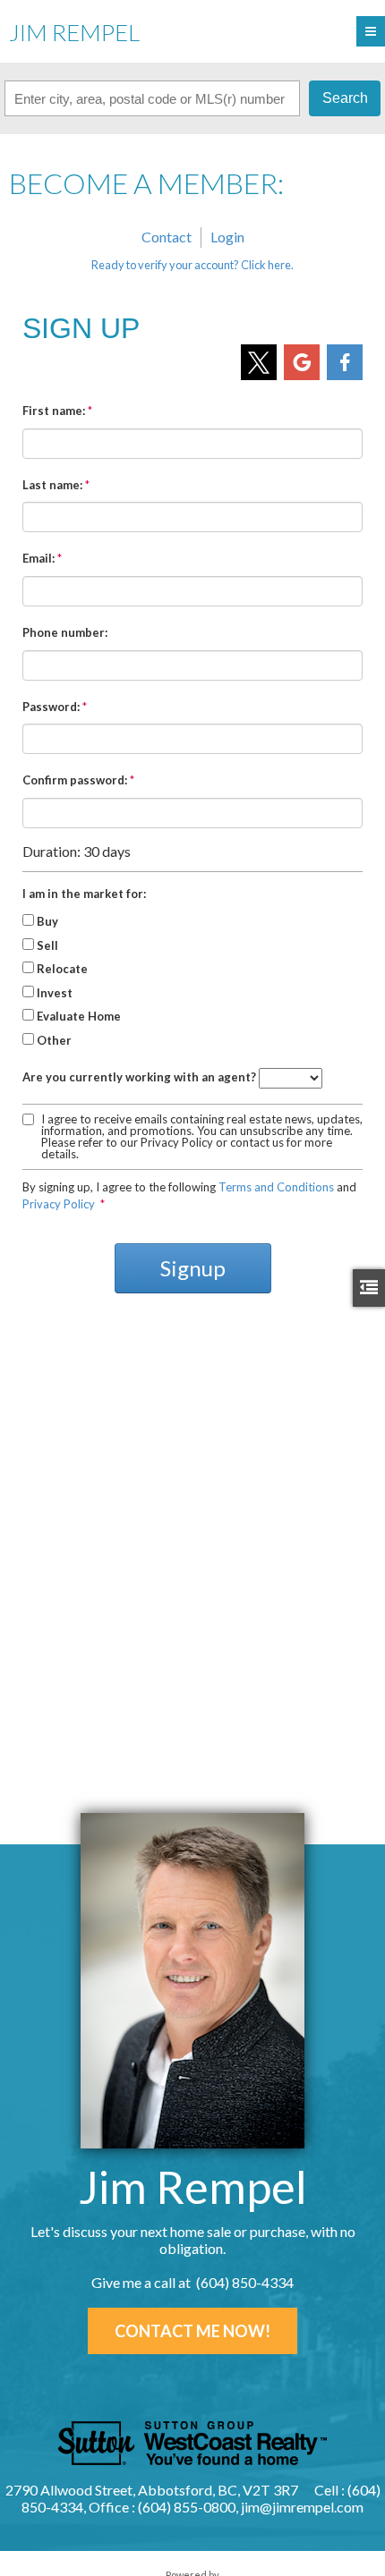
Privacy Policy (59, 1204)
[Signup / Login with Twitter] (259, 362)
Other (54, 1040)
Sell (47, 945)
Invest (55, 993)
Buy (47, 921)
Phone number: (65, 632)
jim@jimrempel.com (302, 2507)
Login (227, 237)
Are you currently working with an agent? (139, 1077)
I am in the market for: (84, 894)
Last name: (52, 485)
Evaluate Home (79, 1016)
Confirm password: (75, 780)
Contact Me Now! (192, 2331)
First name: (54, 411)
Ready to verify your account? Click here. (192, 265)
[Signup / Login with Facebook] (345, 362)
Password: (51, 707)
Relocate (62, 969)
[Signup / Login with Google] (302, 362)
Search (345, 98)
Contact (167, 237)
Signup (193, 1268)
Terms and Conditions (276, 1187)
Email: (38, 558)
